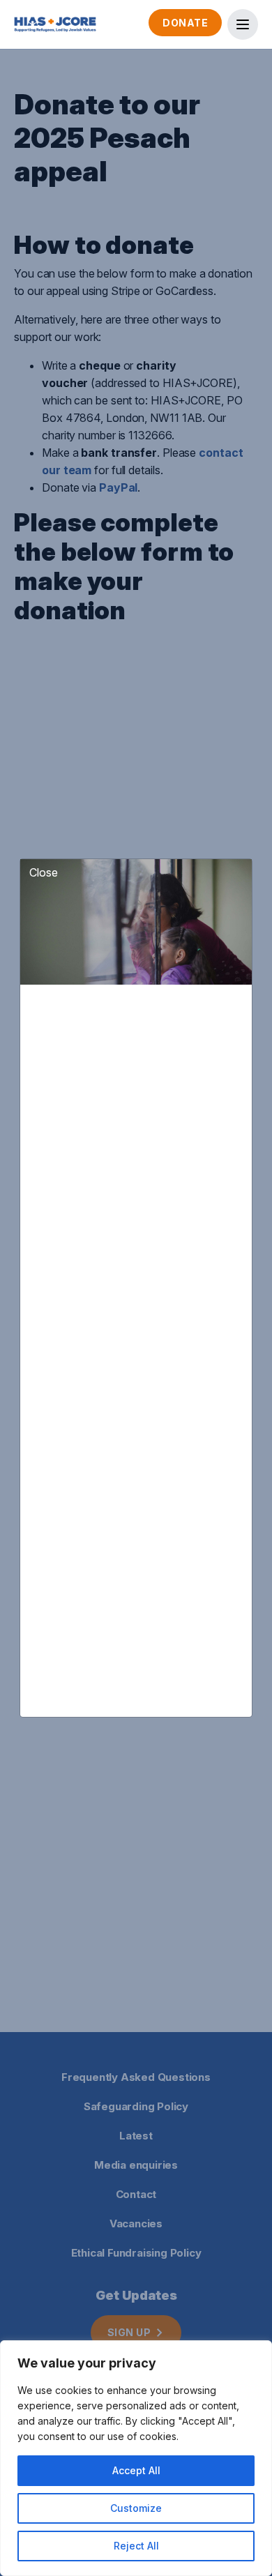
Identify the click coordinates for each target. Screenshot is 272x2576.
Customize (136, 2508)
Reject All (136, 2546)
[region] (136, 2458)
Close (44, 872)
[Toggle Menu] (243, 24)
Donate (185, 23)
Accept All (136, 2470)
